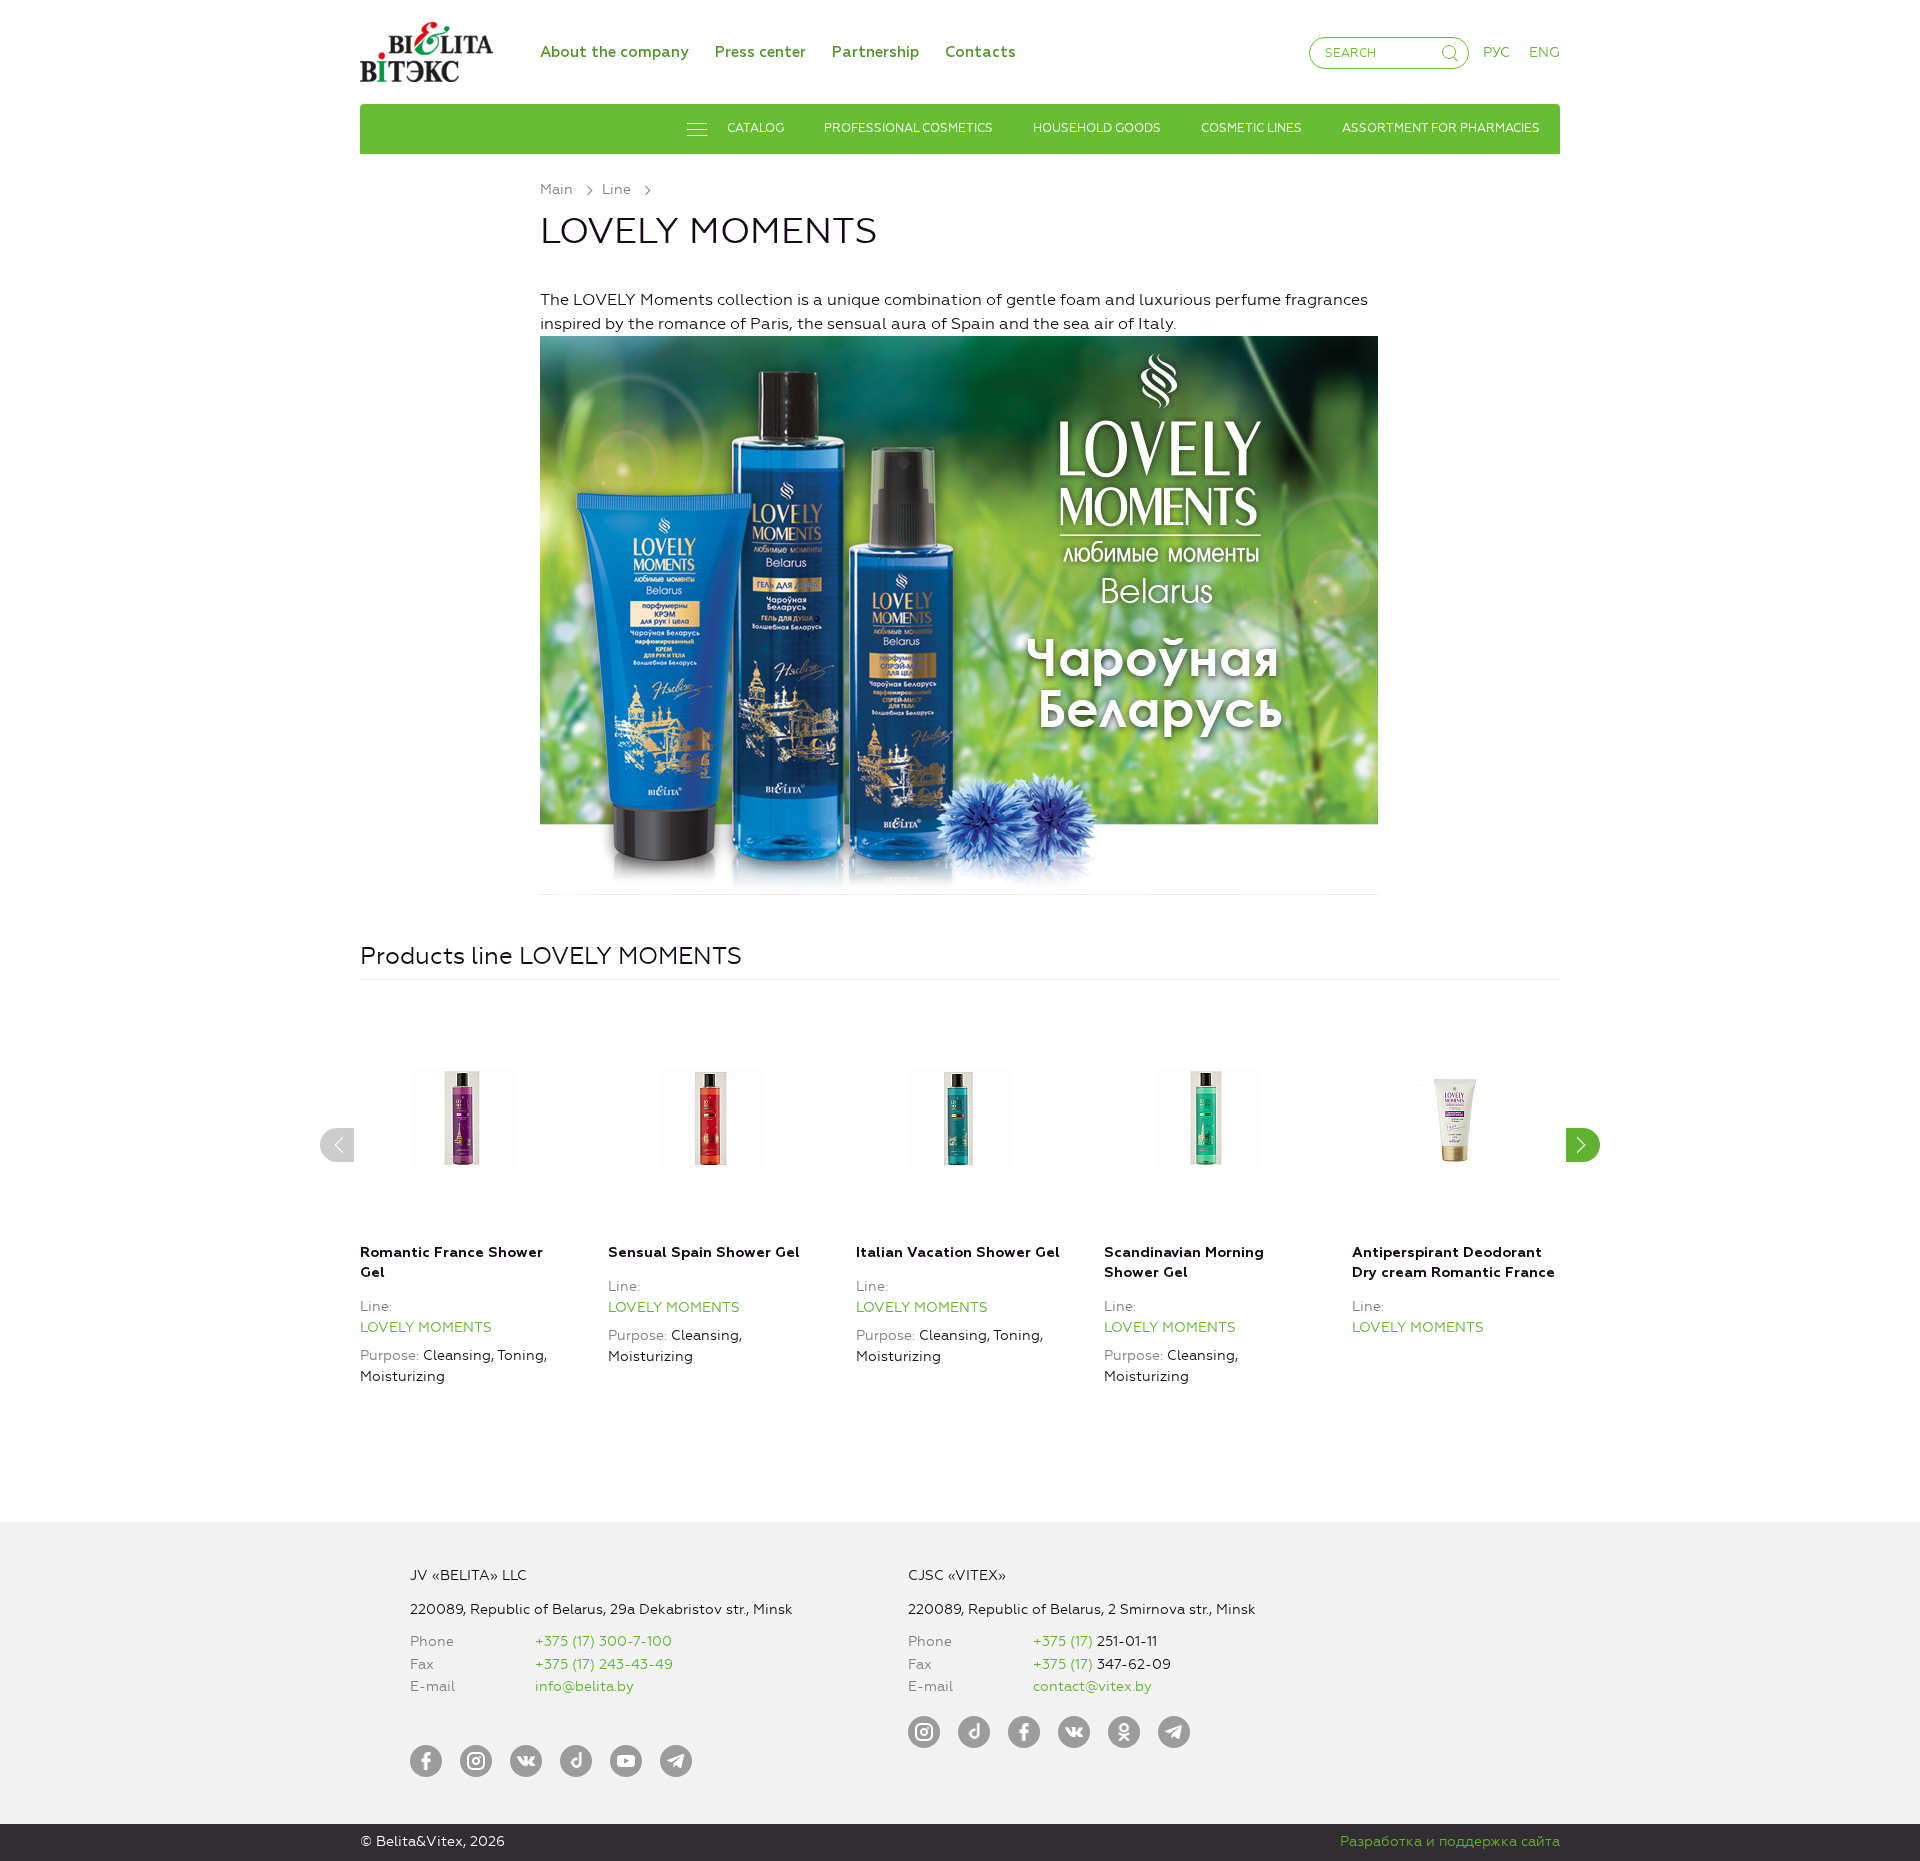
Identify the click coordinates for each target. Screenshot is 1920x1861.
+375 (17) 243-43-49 (604, 1664)
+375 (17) (1065, 1641)
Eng (1544, 52)
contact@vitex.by (1092, 1686)
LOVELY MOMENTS (426, 1327)
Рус (1496, 52)
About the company (614, 52)
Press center (760, 52)
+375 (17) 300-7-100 (603, 1641)
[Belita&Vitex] (426, 48)
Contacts (980, 52)
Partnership (875, 52)
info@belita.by (584, 1686)
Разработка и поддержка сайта (1450, 1841)
